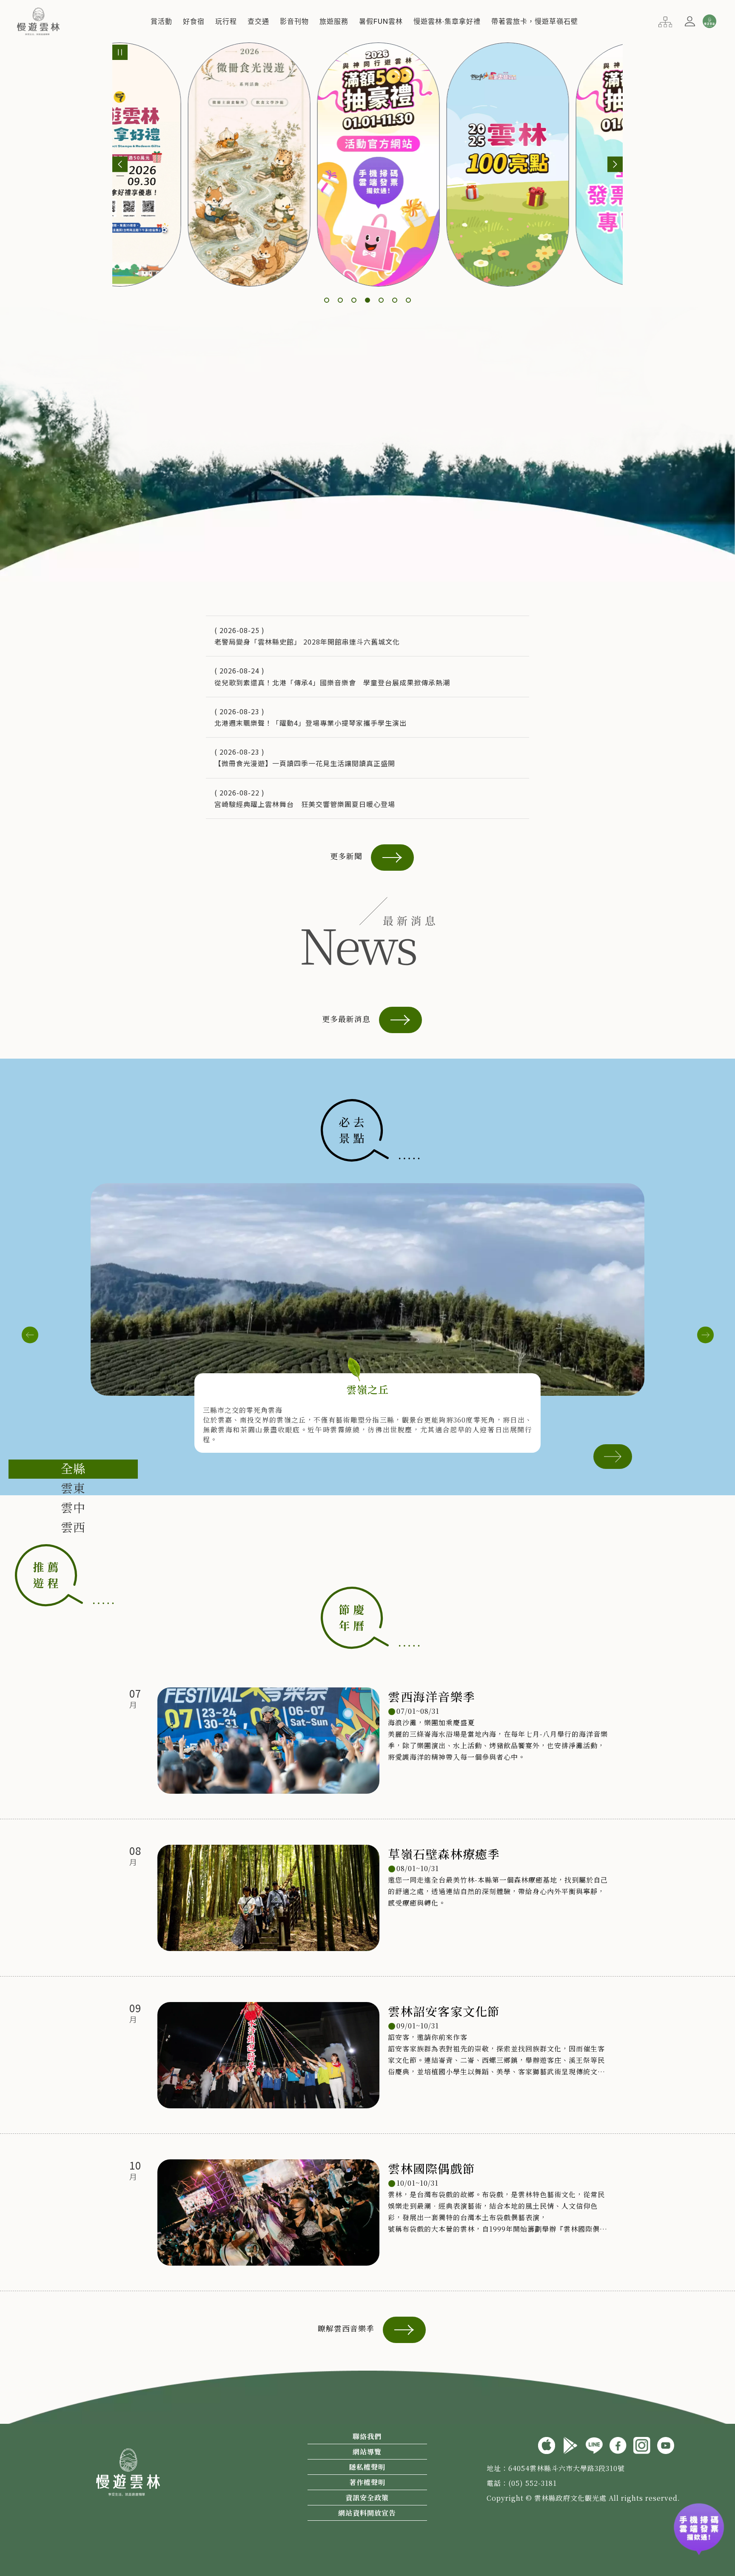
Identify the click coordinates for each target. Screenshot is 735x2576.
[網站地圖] (665, 21)
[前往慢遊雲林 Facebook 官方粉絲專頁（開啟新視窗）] (618, 2444)
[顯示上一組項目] (120, 164)
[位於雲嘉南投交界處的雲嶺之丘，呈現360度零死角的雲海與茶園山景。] (367, 1289)
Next (705, 1335)
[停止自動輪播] (120, 52)
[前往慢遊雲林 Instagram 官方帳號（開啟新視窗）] (642, 2444)
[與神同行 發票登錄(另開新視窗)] (699, 2528)
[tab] (73, 1469)
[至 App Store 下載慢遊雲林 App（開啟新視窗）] (547, 2444)
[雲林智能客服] (709, 21)
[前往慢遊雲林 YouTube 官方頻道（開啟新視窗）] (666, 2444)
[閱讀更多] (613, 1455)
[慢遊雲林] (38, 20)
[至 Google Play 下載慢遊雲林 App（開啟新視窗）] (570, 2444)
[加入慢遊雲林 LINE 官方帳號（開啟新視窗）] (594, 2444)
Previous (30, 1335)
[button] (161, 21)
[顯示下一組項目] (615, 164)
